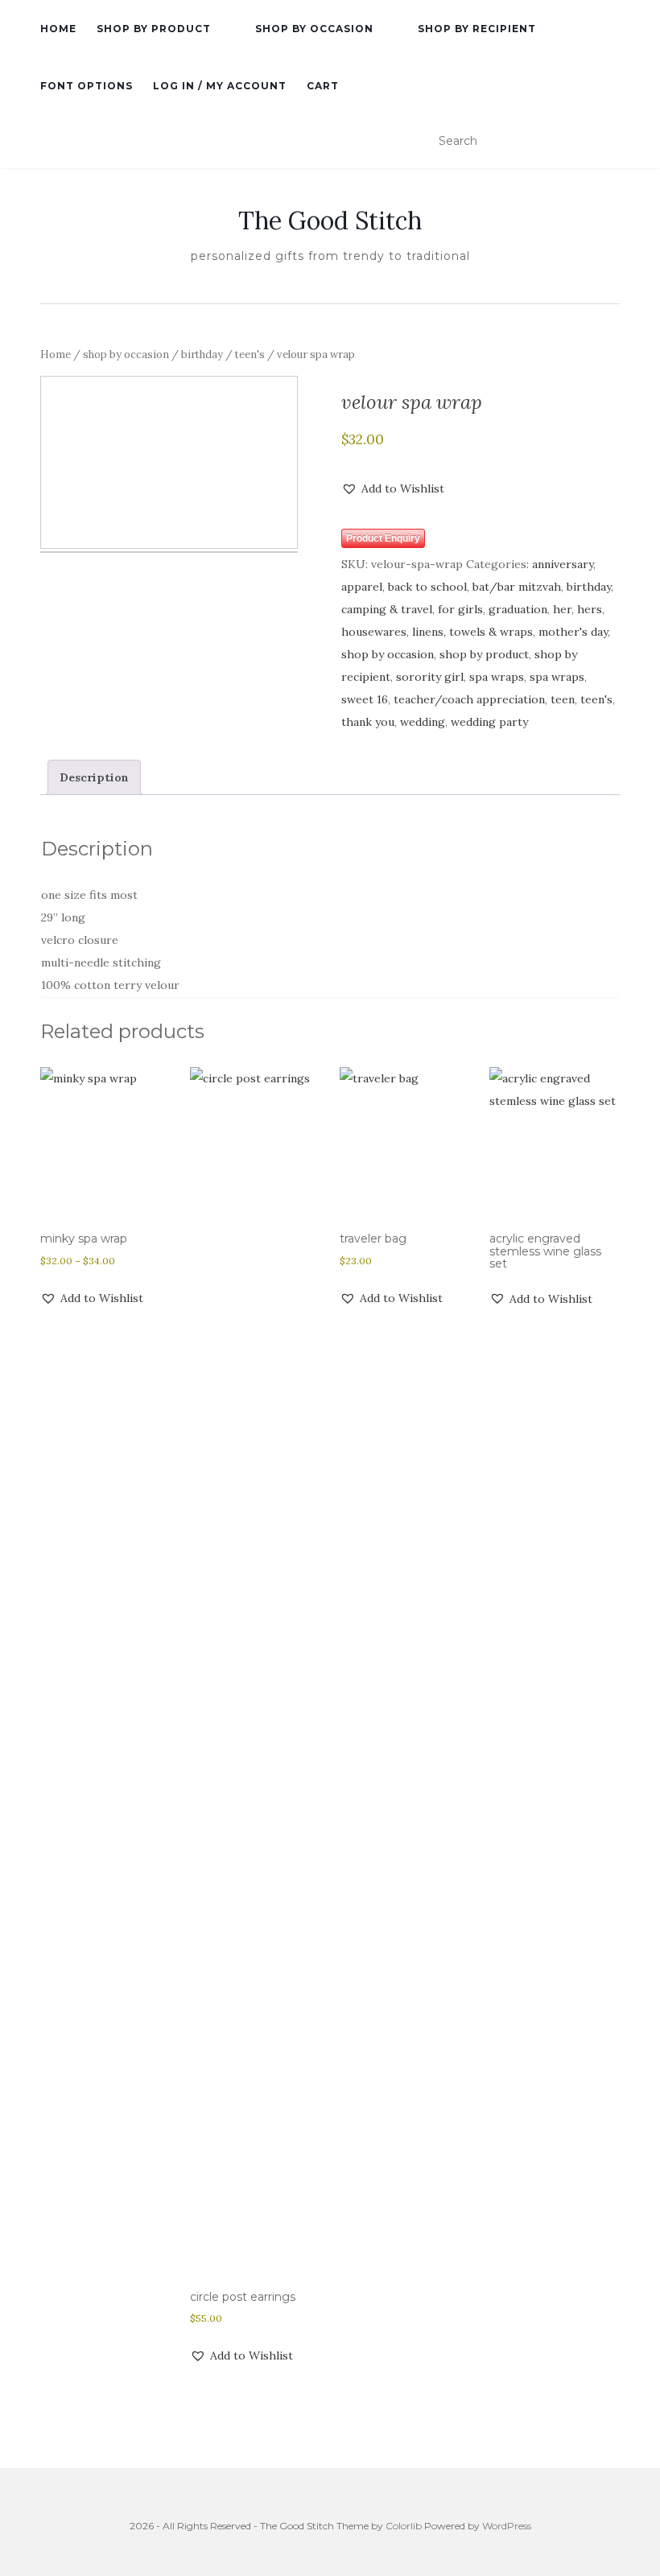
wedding (423, 722)
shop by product (154, 29)
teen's (250, 354)
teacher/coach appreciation (469, 699)
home (58, 29)
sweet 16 (365, 699)
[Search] (610, 142)
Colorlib (404, 2526)
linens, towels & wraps (472, 632)
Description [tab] (94, 777)
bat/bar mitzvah (517, 587)
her (562, 609)
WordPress (507, 2526)
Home (56, 354)
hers (590, 609)
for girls (460, 609)
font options (87, 86)
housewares (374, 632)
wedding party (489, 722)
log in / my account (220, 86)
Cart (323, 86)
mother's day (573, 632)
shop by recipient (477, 29)
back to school (427, 587)
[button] (393, 488)
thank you (368, 722)
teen (563, 699)
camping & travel (387, 609)
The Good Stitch (330, 221)
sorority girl (430, 677)
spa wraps (497, 677)
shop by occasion (314, 29)
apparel (362, 587)
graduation (518, 609)
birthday (202, 354)
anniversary (563, 564)
